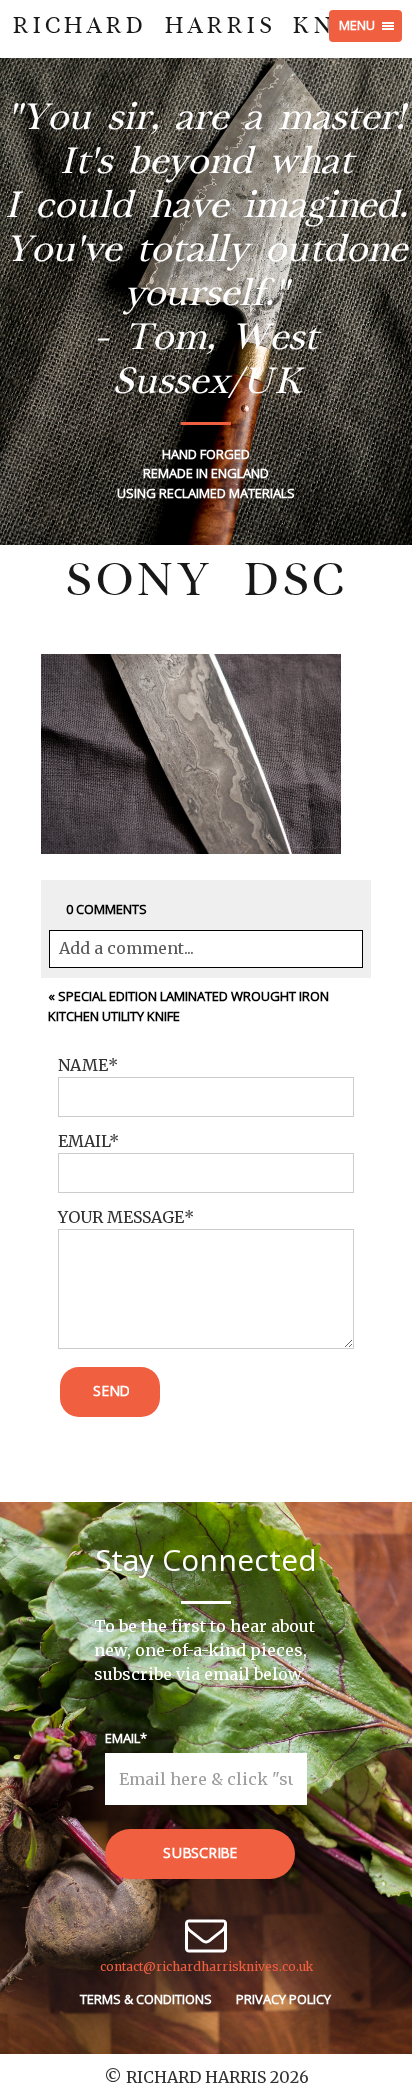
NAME (83, 1065)
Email (122, 1738)
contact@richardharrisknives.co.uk (206, 1966)
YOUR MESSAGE (121, 1217)
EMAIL (83, 1141)
